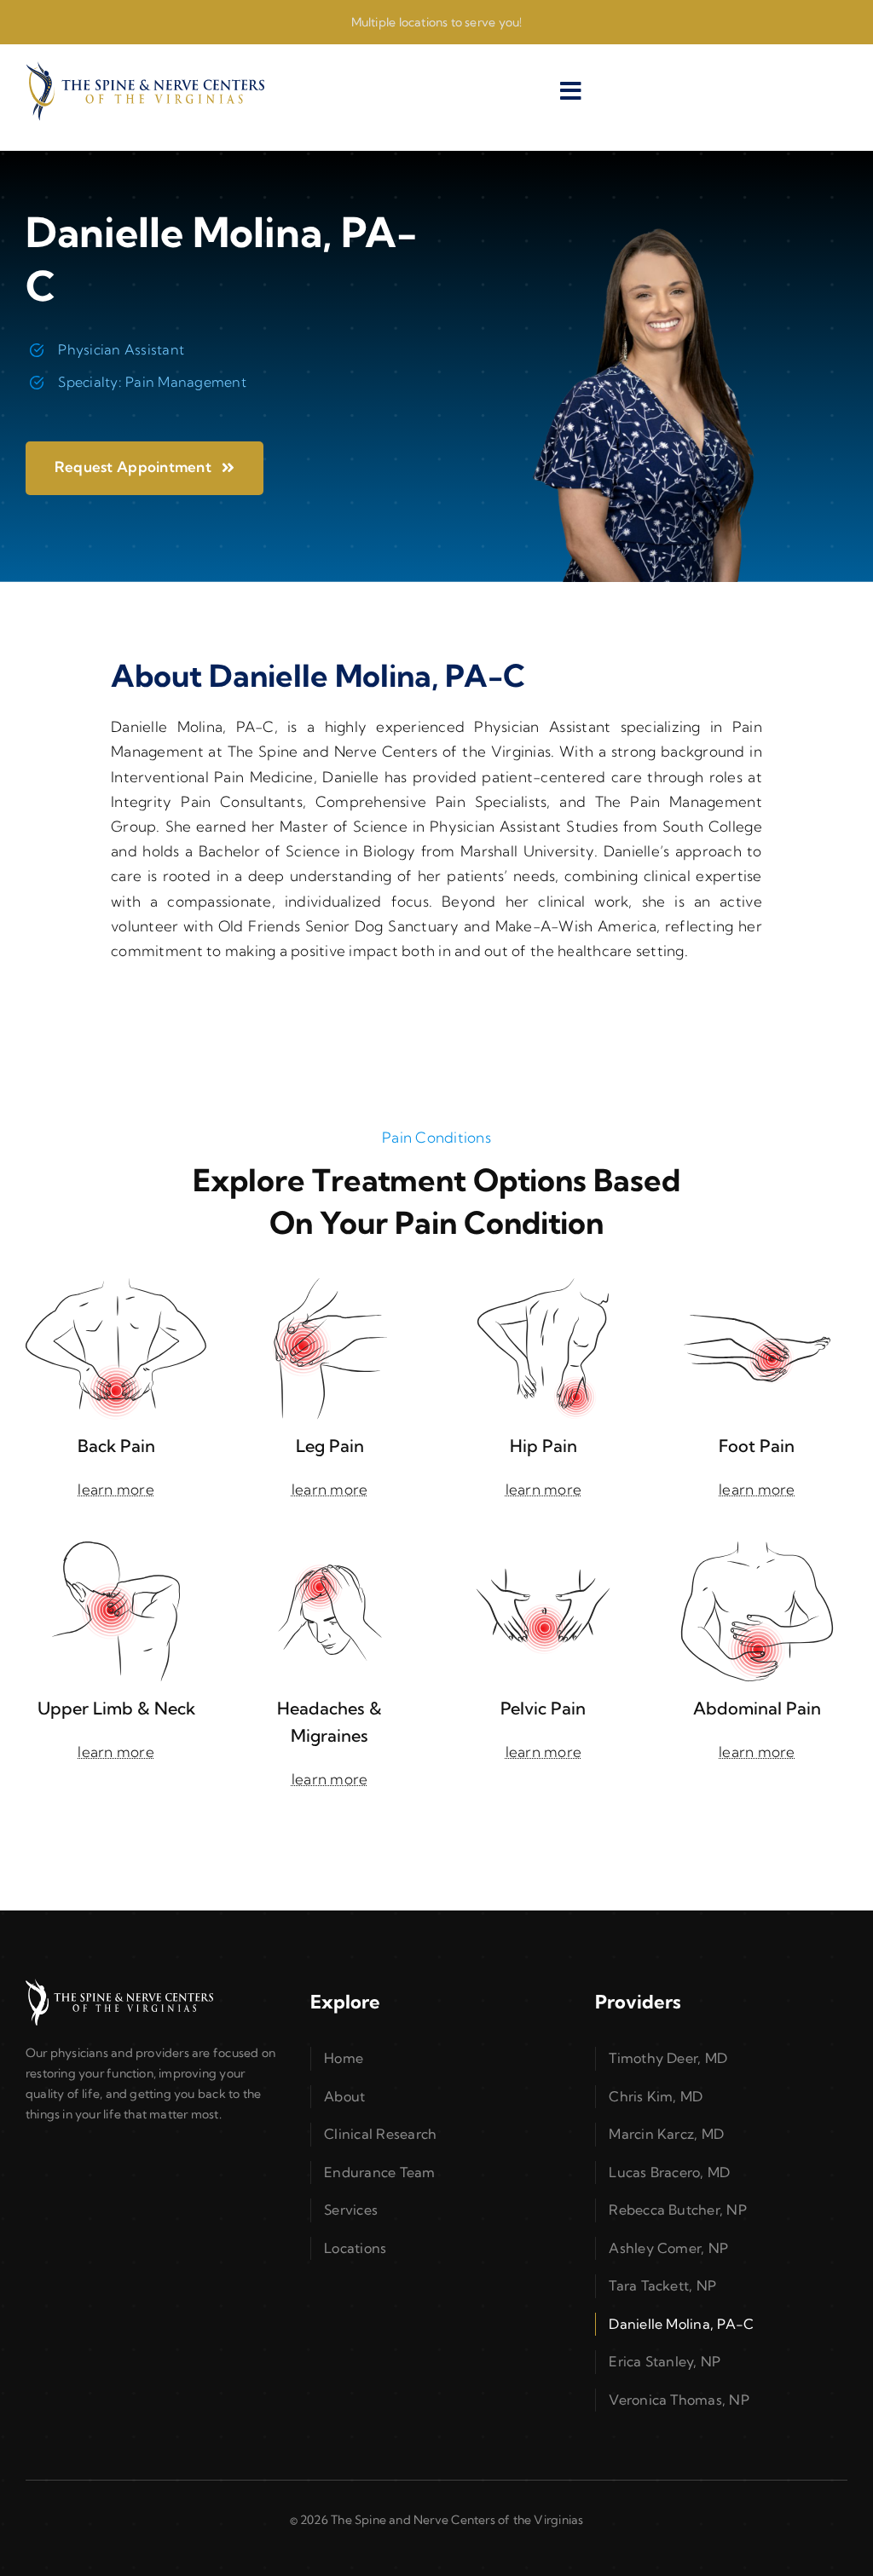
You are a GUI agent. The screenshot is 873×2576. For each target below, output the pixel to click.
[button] (436, 2059)
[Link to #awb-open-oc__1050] (571, 91)
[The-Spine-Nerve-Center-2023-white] (119, 1986)
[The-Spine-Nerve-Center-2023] (145, 69)
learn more (116, 1489)
